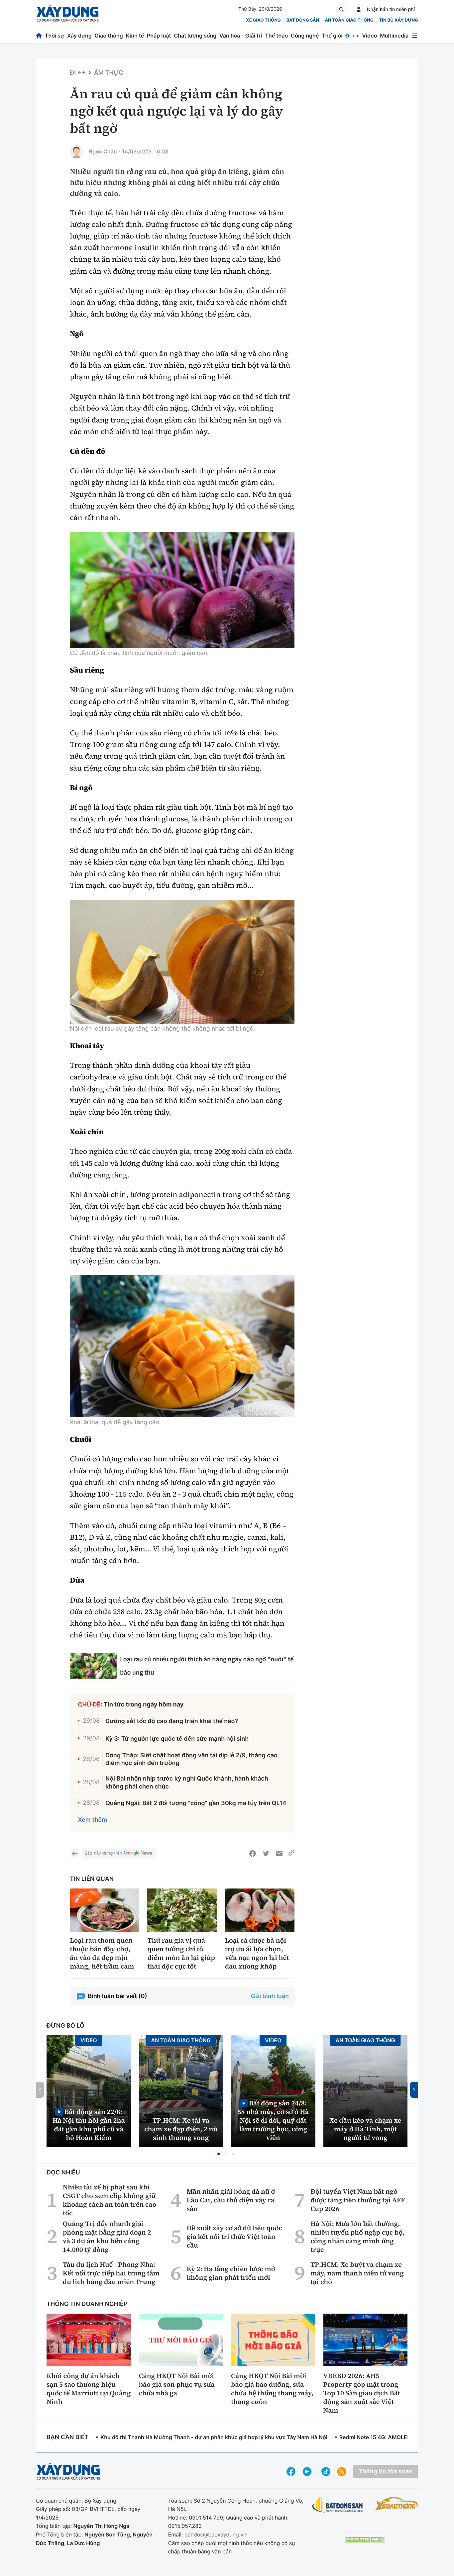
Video (369, 36)
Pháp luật (159, 36)
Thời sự (55, 36)
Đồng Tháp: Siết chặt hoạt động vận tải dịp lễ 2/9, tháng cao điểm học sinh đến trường (191, 1759)
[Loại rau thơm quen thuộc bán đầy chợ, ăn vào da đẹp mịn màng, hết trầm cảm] (105, 1910)
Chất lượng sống (195, 36)
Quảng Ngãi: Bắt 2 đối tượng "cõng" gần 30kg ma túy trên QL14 (196, 1803)
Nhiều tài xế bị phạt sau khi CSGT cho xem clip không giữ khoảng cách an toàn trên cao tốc (110, 2200)
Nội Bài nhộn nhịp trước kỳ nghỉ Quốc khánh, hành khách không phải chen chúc (187, 1783)
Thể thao (276, 36)
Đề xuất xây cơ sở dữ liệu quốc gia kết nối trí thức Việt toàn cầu (235, 2237)
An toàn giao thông (349, 20)
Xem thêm (92, 1820)
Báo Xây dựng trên (103, 1853)
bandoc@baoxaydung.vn (216, 2534)
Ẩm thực (109, 73)
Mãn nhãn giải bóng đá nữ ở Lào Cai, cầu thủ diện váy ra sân (231, 2200)
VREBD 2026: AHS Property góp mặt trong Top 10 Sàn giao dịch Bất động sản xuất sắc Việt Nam (362, 2393)
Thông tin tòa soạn (386, 2472)
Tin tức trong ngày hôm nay (144, 1705)
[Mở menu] (415, 36)
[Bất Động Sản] (338, 2505)
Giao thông (109, 36)
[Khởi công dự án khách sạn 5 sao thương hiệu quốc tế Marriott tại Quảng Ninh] (89, 2340)
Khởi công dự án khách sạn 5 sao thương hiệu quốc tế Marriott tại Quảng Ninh (89, 2389)
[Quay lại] (74, 1854)
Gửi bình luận (270, 1996)
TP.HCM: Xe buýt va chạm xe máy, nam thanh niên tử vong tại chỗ (357, 2273)
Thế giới (332, 36)
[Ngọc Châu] (76, 152)
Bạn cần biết (67, 2437)
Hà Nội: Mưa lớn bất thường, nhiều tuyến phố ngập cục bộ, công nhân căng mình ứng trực (357, 2237)
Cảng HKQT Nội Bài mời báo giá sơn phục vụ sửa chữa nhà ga (177, 2384)
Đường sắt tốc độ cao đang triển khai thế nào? (172, 1721)
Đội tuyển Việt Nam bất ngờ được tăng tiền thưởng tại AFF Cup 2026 (358, 2200)
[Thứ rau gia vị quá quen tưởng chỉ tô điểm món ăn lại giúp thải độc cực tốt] (182, 1910)
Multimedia (394, 36)
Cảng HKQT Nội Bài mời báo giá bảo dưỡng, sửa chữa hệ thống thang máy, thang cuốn (272, 2389)
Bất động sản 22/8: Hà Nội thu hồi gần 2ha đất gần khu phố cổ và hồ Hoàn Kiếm (89, 2124)
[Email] (279, 1854)
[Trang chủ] (39, 36)
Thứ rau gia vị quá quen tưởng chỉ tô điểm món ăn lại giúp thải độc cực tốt (181, 1953)
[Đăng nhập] (359, 9)
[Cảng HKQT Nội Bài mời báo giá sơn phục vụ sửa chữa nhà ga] (181, 2340)
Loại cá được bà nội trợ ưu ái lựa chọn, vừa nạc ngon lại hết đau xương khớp (257, 1953)
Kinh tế (135, 36)
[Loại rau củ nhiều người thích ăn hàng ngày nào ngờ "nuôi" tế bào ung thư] (93, 1666)
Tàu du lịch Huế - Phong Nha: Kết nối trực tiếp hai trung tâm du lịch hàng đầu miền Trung (111, 2273)
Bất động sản (303, 20)
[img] (182, 590)
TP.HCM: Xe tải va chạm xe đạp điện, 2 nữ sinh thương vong (181, 2129)
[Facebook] (253, 1854)
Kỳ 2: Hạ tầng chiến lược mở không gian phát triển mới (231, 2273)
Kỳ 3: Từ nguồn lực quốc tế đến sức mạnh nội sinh (177, 1739)
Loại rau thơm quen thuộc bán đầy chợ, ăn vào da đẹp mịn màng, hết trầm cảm (102, 1953)
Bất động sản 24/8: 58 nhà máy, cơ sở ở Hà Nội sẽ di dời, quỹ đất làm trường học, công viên (273, 2120)
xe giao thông (263, 20)
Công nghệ (305, 36)
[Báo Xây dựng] (68, 14)
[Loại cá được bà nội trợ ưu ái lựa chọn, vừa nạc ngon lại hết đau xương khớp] (260, 1910)
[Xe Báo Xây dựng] (397, 2504)
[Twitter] (266, 1854)
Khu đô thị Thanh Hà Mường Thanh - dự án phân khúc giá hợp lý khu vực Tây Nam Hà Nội (214, 2437)
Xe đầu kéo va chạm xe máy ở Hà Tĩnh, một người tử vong (365, 2129)
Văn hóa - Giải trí (241, 36)
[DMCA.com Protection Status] (365, 2539)
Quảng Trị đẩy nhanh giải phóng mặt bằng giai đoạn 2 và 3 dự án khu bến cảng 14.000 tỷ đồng (107, 2237)
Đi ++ (352, 36)
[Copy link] (291, 1854)
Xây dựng (79, 36)
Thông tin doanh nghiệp (87, 2304)
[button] (219, 2154)
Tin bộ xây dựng (399, 20)
